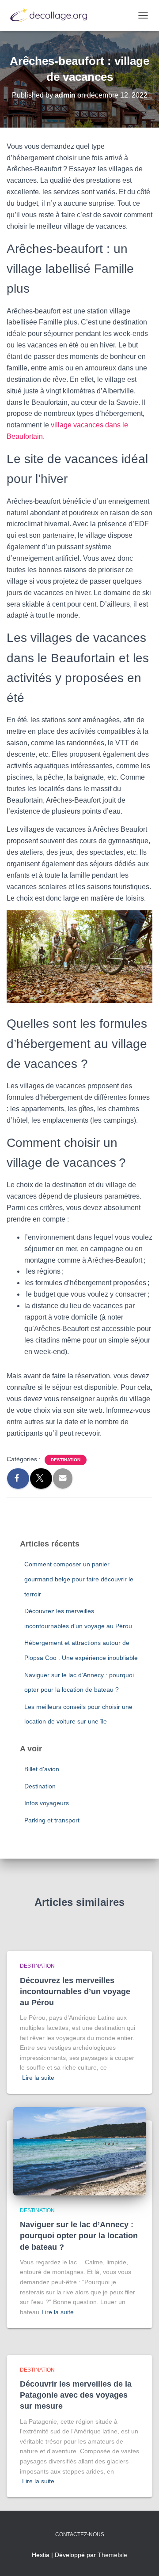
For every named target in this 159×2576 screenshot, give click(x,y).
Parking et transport (52, 1820)
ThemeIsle (112, 2555)
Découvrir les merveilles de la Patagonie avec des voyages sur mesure (76, 2395)
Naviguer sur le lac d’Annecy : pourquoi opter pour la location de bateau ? (79, 2236)
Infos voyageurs (47, 1803)
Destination (66, 1460)
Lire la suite (38, 2078)
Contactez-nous (80, 2535)
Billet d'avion (42, 1769)
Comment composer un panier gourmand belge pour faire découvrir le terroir (79, 1579)
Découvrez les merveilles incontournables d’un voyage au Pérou (75, 1991)
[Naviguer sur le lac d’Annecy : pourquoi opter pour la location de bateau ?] (79, 2150)
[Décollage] (53, 15)
